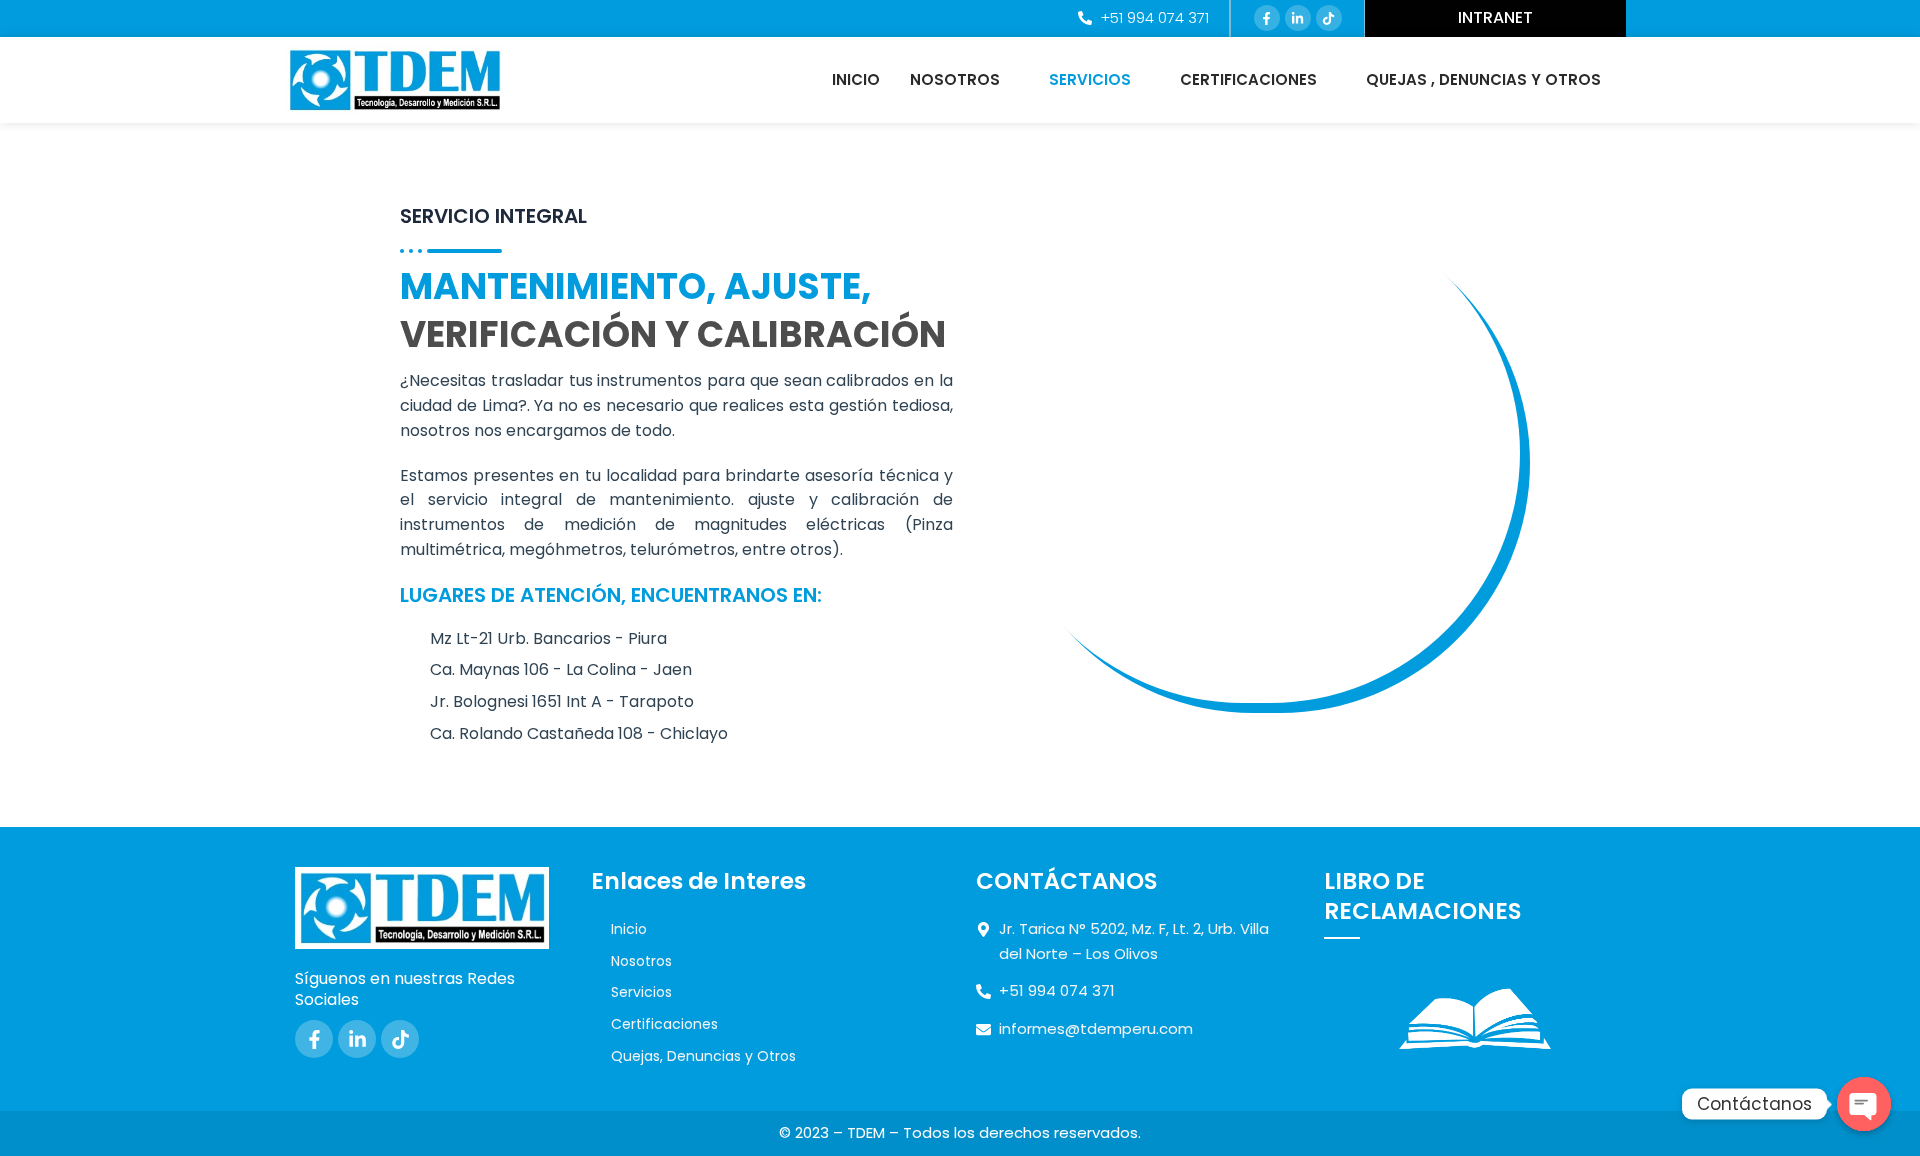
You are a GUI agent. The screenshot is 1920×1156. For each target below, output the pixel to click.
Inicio (856, 79)
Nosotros (955, 79)
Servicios (1090, 79)
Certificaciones (1248, 79)
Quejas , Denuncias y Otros (1483, 79)
